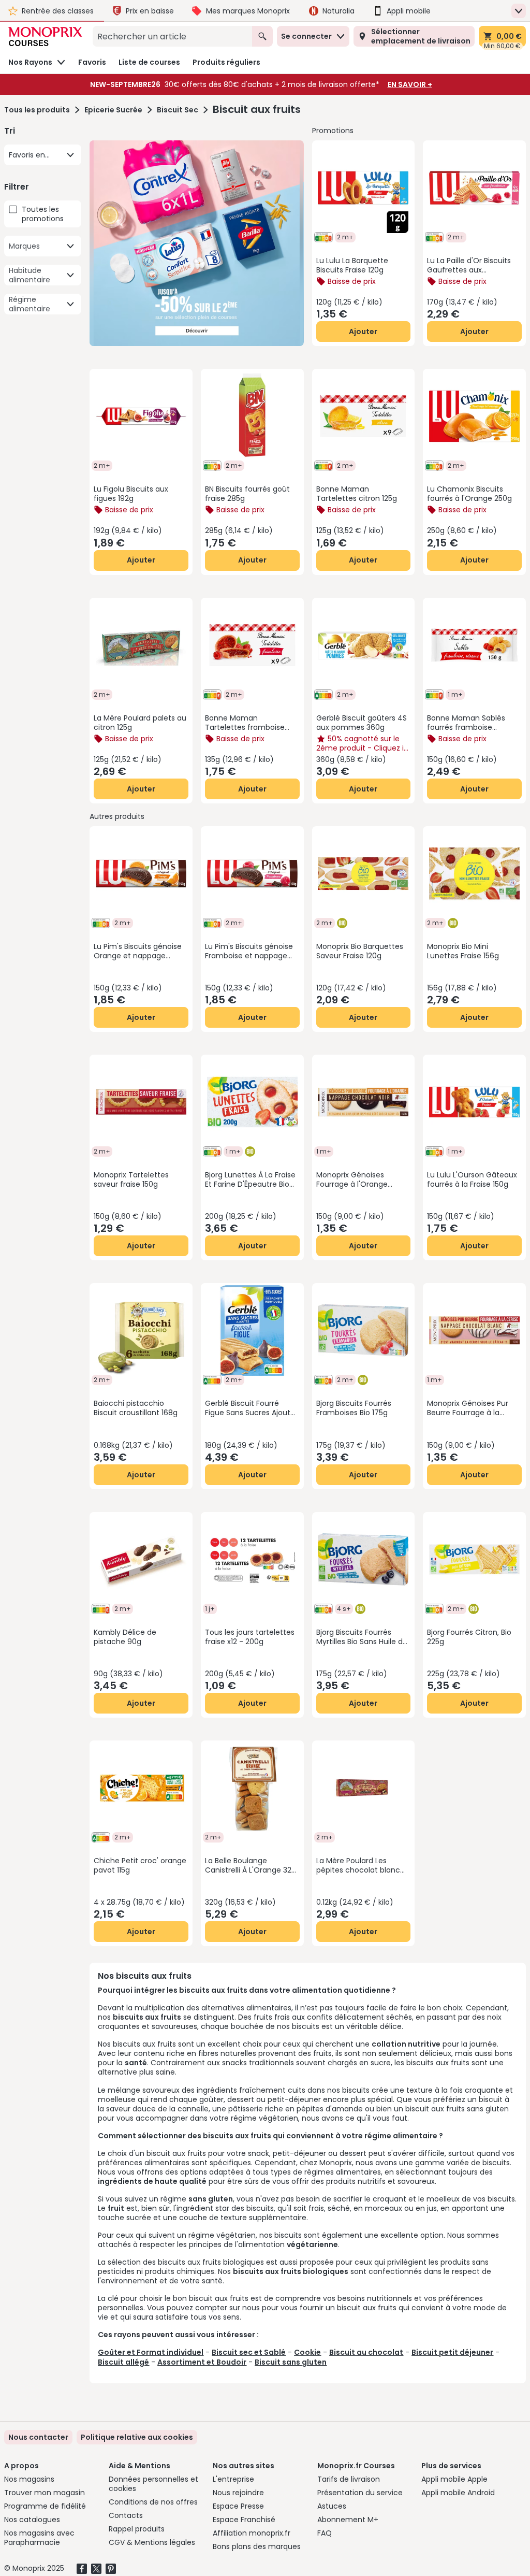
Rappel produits (137, 2529)
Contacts (126, 2515)
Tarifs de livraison (349, 2479)
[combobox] (172, 36)
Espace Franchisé (244, 2520)
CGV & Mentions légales (152, 2542)
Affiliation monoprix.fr (252, 2533)
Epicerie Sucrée (113, 110)
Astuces (332, 2506)
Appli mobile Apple (454, 2479)
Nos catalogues (32, 2520)
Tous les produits (37, 110)
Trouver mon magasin (45, 2493)
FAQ (325, 2533)
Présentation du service (360, 2493)
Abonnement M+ (348, 2520)
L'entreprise (233, 2479)
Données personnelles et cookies (153, 2484)
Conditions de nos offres (153, 2502)
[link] (137, 2437)
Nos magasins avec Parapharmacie (39, 2538)
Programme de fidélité (45, 2506)
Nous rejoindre (238, 2493)
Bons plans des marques (257, 2546)
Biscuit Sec (178, 110)
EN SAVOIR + (410, 84)
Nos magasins (29, 2479)
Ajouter (363, 332)
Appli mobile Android (458, 2493)
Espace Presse (238, 2506)
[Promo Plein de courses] (196, 243)
